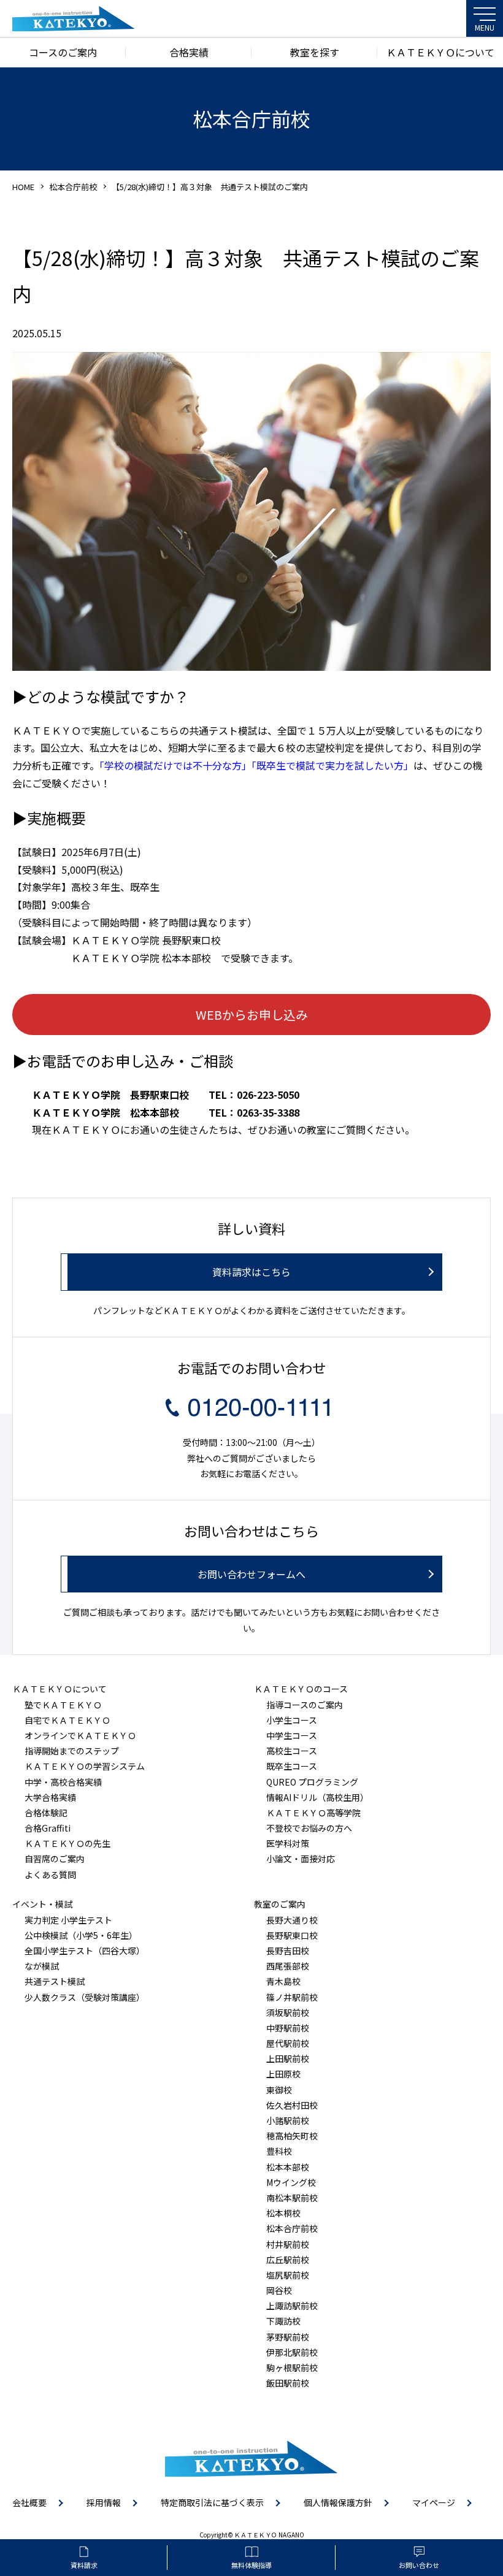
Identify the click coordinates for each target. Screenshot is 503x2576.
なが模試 (42, 1966)
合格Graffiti (48, 1828)
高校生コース (292, 1751)
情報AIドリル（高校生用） (317, 1797)
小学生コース (292, 1720)
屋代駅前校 (288, 2043)
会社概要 (29, 2502)
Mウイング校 (291, 2182)
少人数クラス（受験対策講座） (85, 1997)
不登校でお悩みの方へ (309, 1828)
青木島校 (283, 1981)
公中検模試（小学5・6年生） (81, 1935)
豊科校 (279, 2151)
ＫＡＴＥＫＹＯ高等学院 (313, 1813)
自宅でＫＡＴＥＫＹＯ (67, 1720)
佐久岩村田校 (292, 2105)
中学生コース (292, 1735)
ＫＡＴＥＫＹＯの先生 (67, 1843)
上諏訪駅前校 (292, 2306)
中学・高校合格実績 (63, 1782)
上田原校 (283, 2074)
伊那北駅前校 (292, 2352)
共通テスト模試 (55, 1981)
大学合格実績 (50, 1797)
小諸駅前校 (288, 2120)
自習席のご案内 (55, 1859)
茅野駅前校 (288, 2337)
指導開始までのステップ (72, 1751)
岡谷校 (279, 2290)
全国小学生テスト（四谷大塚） (85, 1951)
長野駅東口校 (292, 1935)
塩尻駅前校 (288, 2275)
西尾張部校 (288, 1966)
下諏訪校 (283, 2321)
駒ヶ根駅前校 (292, 2368)
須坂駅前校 (288, 2012)
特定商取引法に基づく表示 (212, 2502)
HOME (23, 187)
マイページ (434, 2502)
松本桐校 (283, 2213)
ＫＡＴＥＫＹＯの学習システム (85, 1766)
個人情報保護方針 (338, 2502)
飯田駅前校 (288, 2383)
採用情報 (104, 2502)
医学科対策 (288, 1843)
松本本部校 (288, 2167)
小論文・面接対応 (301, 1859)
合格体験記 (46, 1813)
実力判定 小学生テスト (68, 1920)
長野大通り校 (292, 1920)
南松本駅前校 (292, 2198)
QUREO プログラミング (312, 1782)
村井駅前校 (288, 2244)
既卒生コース (292, 1766)
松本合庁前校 (73, 187)
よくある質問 (50, 1875)
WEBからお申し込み (252, 1015)
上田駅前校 (288, 2058)
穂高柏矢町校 (292, 2136)
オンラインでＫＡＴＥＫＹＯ (80, 1735)
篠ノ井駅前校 (292, 1997)
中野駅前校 (288, 2028)
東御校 (279, 2090)
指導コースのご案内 (305, 1705)
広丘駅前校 (288, 2260)
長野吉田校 (288, 1951)
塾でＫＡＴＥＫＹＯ (63, 1705)
